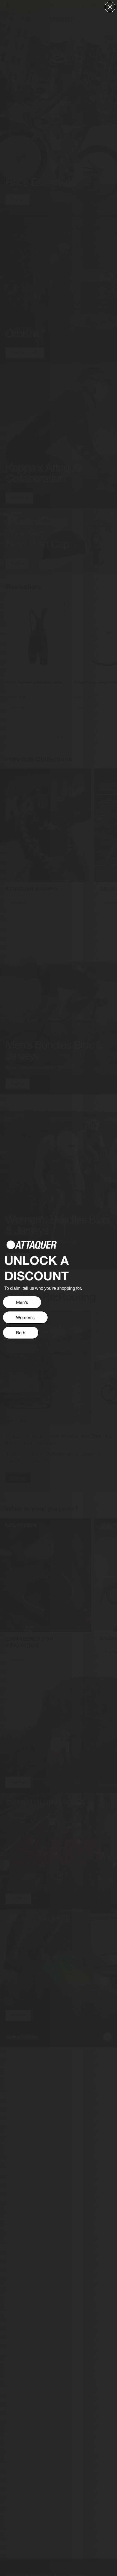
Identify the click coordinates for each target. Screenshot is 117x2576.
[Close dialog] (110, 7)
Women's (25, 1317)
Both (21, 1333)
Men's (22, 1302)
